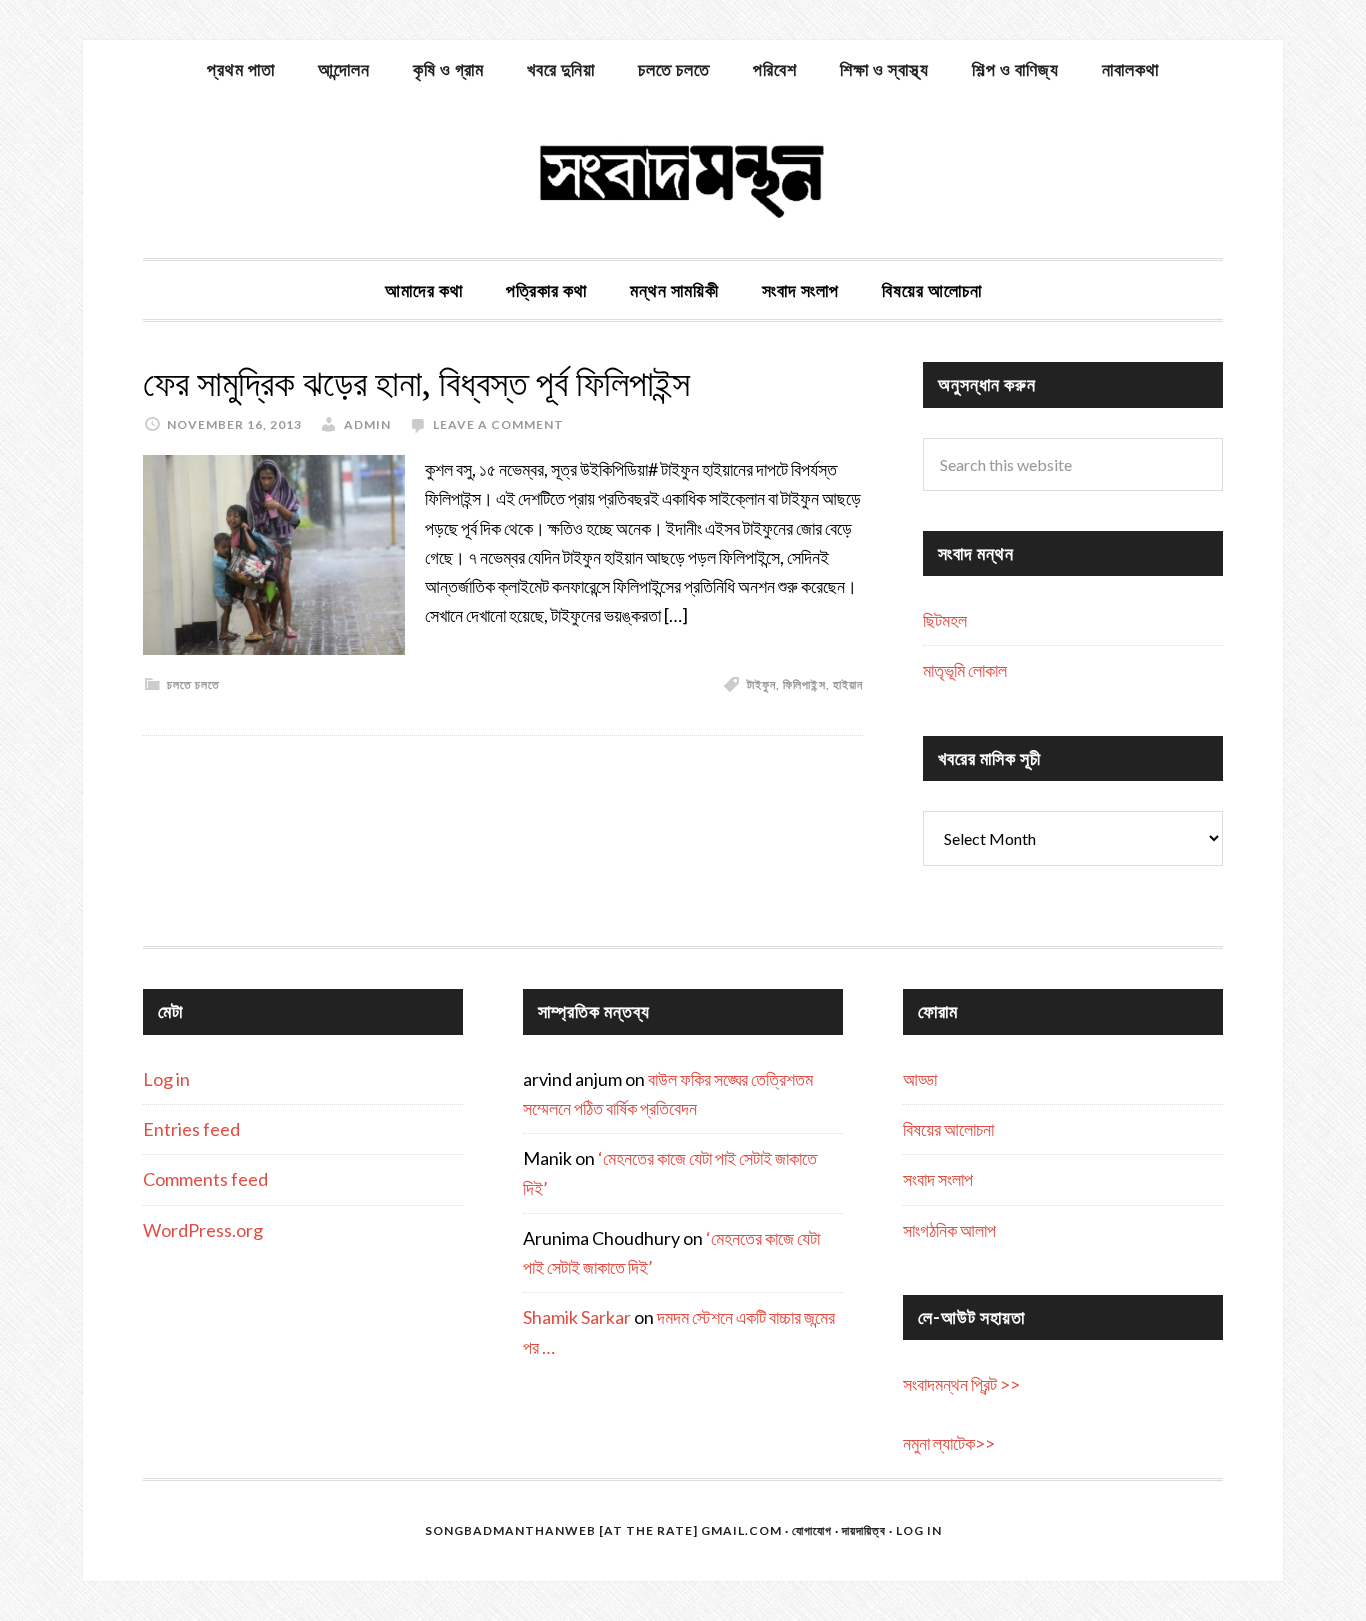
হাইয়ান (848, 684)
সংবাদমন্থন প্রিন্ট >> (961, 1384)
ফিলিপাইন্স (804, 684)
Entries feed (191, 1129)
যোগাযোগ (812, 1530)
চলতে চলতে (193, 684)
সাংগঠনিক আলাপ (949, 1230)
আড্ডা (920, 1079)
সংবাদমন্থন (683, 178)
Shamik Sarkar (577, 1317)
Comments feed (205, 1179)
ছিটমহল (945, 620)
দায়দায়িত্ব (864, 1530)
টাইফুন (761, 684)
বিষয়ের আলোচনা (948, 1129)
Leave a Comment (498, 424)
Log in (166, 1079)
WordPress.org (203, 1230)
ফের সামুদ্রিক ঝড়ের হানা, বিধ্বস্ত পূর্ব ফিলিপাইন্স (416, 383)
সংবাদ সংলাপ (938, 1179)
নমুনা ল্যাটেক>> (949, 1443)
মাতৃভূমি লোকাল (965, 670)
